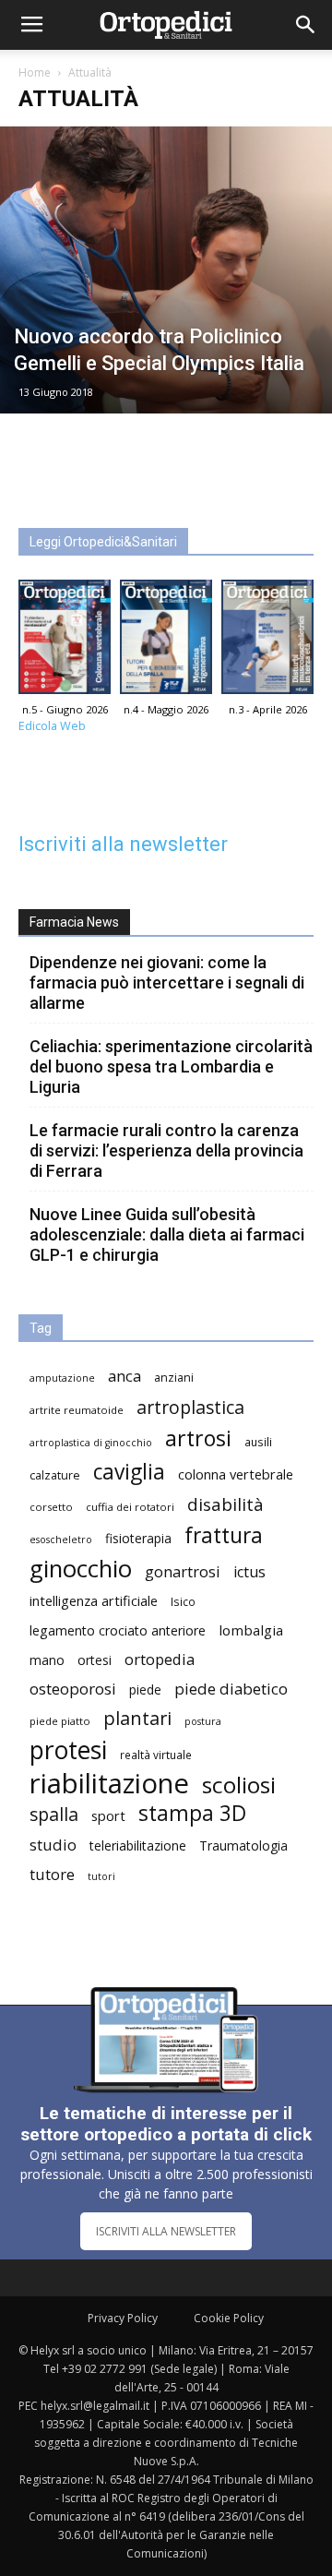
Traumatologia (243, 1845)
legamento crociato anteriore (118, 1630)
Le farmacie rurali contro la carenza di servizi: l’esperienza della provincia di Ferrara (166, 1150)
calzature (55, 1475)
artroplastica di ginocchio (91, 1443)
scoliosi (239, 1785)
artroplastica (190, 1407)
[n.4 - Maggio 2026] (166, 641)
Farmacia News (74, 922)
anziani (174, 1378)
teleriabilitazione (138, 1845)
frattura (224, 1535)
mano (47, 1660)
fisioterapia (138, 1538)
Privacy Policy (123, 2318)
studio (53, 1845)
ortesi (95, 1660)
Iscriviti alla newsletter (123, 844)
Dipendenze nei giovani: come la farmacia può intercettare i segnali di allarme (167, 982)
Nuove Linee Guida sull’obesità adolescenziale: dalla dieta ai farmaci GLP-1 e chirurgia (167, 1234)
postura (203, 1721)
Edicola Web (52, 726)
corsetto (51, 1507)
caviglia (129, 1472)
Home (35, 72)
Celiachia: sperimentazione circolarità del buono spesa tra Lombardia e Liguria (171, 1066)
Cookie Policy (229, 2318)
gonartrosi (183, 1571)
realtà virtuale (156, 1755)
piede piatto (60, 1721)
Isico (183, 1601)
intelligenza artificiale (94, 1600)
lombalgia (251, 1630)
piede (145, 1689)
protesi (68, 1750)
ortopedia (160, 1659)
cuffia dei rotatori (130, 1507)
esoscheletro (61, 1540)
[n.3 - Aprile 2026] (267, 641)
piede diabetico (231, 1689)
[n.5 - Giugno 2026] (65, 641)
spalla (54, 1814)
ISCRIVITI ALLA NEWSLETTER (166, 2231)
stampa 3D (192, 1813)
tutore (52, 1874)
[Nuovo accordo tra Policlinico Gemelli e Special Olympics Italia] (166, 270)
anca (125, 1376)
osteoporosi (73, 1689)
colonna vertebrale (236, 1474)
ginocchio (81, 1569)
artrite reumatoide (77, 1410)
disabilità (225, 1504)
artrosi (198, 1438)
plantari (137, 1718)
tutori (101, 1876)
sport (108, 1815)
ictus (249, 1572)
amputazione (62, 1378)
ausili (258, 1442)
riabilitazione (109, 1784)
